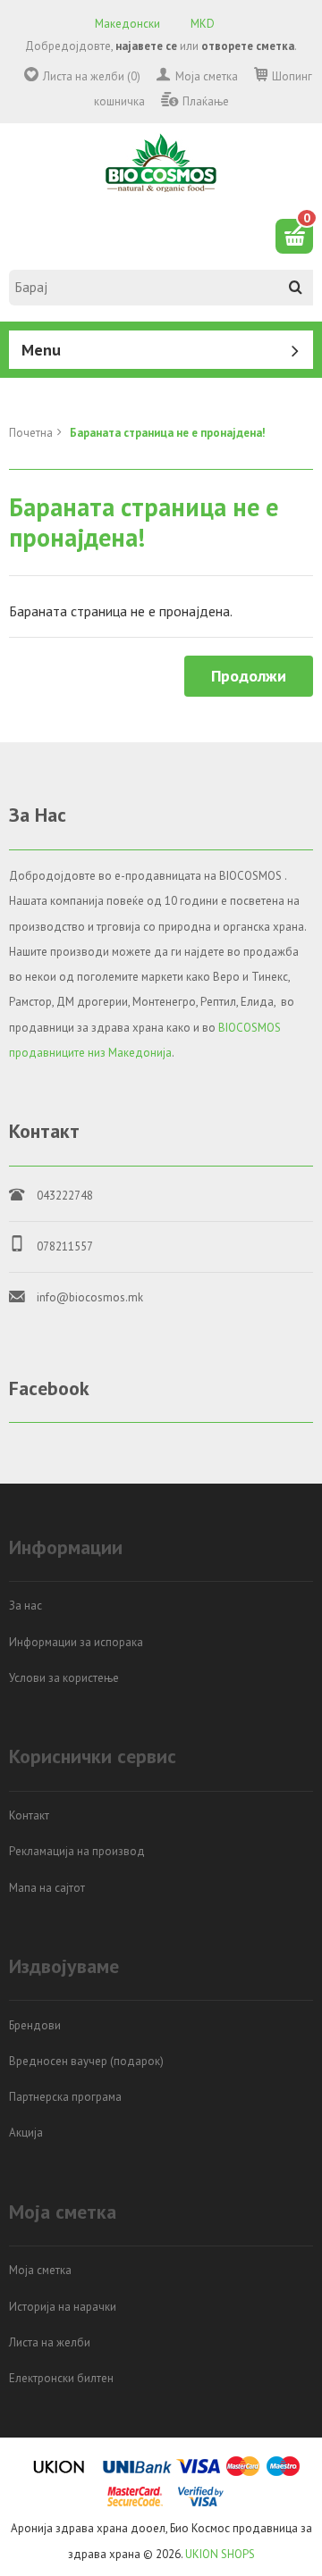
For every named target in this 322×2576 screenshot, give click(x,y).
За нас (25, 1606)
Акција (26, 2133)
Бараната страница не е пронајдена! (168, 433)
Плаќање (206, 101)
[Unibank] (137, 2473)
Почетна (31, 433)
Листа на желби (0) (92, 76)
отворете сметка (248, 46)
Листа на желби (50, 2342)
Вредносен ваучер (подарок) (86, 2061)
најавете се (146, 46)
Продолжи (249, 676)
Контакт (29, 1815)
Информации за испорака (76, 1642)
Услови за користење (64, 1678)
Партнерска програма (65, 2097)
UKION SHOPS (220, 2554)
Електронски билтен (61, 2378)
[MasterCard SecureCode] (135, 2503)
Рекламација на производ (77, 1851)
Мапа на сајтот (47, 1888)
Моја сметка (207, 76)
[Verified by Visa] (201, 2503)
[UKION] (60, 2473)
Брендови (35, 2025)
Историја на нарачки (63, 2307)
